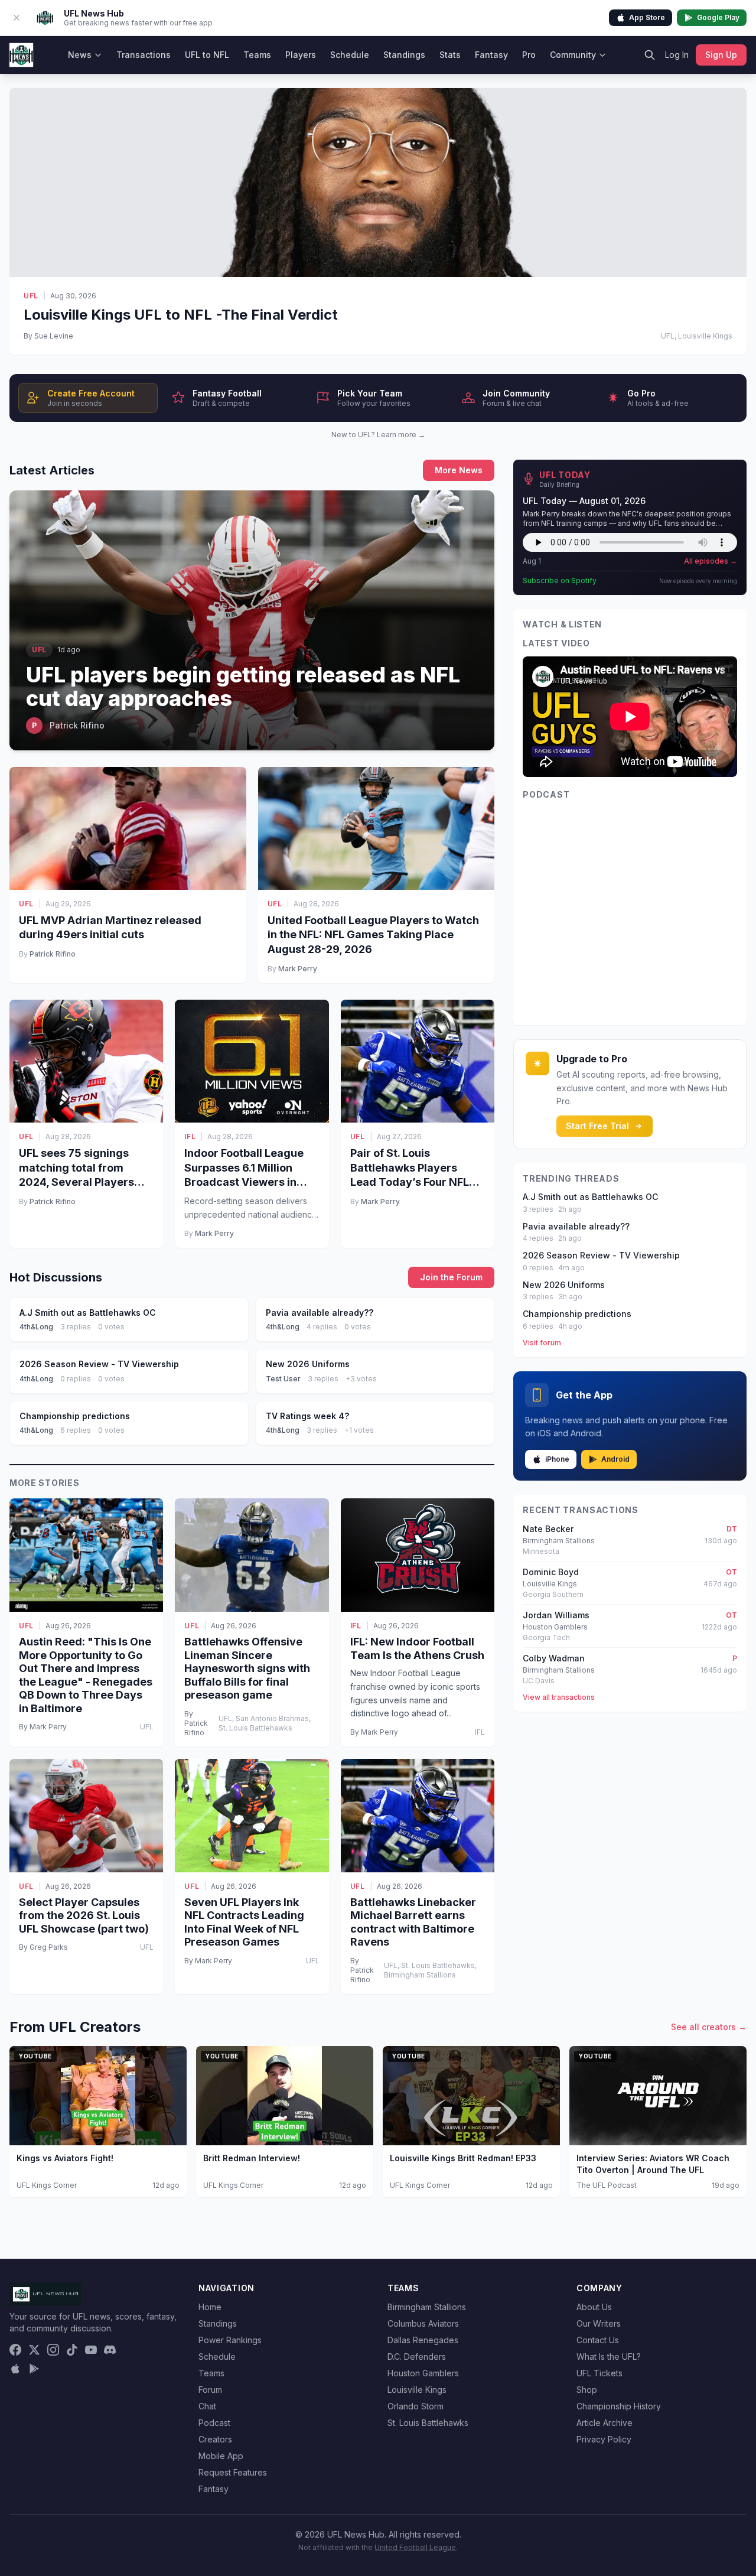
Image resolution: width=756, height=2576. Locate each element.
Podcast (214, 2423)
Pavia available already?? (576, 1226)
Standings (404, 55)
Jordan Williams (556, 1615)
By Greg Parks (43, 1947)
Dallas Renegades (423, 2340)
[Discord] (110, 2350)
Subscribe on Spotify (560, 580)
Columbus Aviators (423, 2323)
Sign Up (721, 55)
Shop (587, 2390)
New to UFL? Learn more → (378, 435)
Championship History (619, 2406)
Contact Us (598, 2340)
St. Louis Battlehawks (428, 2423)
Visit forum (542, 1343)
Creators (215, 2439)
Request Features (233, 2472)
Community (573, 55)
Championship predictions (577, 1314)
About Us (594, 2307)
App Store (647, 17)
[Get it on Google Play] (34, 2369)
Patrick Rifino (53, 954)
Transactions (144, 55)
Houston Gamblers (423, 2373)
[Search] (650, 55)
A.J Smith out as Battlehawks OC (590, 1197)
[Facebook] (15, 2350)
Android (615, 1459)
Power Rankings (230, 2340)
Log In (677, 55)
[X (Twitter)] (34, 2350)
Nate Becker (548, 1529)
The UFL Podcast (607, 2185)
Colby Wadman (554, 1658)
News (80, 55)
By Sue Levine (48, 336)
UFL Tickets (599, 2373)
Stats (450, 55)
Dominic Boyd (551, 1572)
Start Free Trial (597, 1126)
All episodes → (711, 561)
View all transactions (559, 1697)
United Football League (415, 2547)
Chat (207, 2406)
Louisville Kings (417, 2390)
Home (210, 2307)
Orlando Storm (416, 2406)
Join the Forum (451, 1277)
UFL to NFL (207, 55)
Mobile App (221, 2456)
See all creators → (709, 2027)
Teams (257, 55)
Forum (210, 2390)
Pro (529, 55)
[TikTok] (72, 2350)
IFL (190, 1136)
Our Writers (599, 2323)
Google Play (718, 17)
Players (301, 55)
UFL (31, 296)
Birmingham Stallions (427, 2307)
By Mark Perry (43, 1727)
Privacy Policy (604, 2439)
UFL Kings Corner (47, 2185)
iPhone (557, 1459)
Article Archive (605, 2423)
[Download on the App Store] (15, 2369)
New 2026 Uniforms (564, 1285)
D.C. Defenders (417, 2357)
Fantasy (491, 55)
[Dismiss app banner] (17, 18)
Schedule (350, 55)
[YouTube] (91, 2350)
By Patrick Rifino (196, 1723)
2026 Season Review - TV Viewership (601, 1255)
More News (459, 470)
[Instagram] (53, 2350)
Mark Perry (298, 969)
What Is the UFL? (609, 2357)
